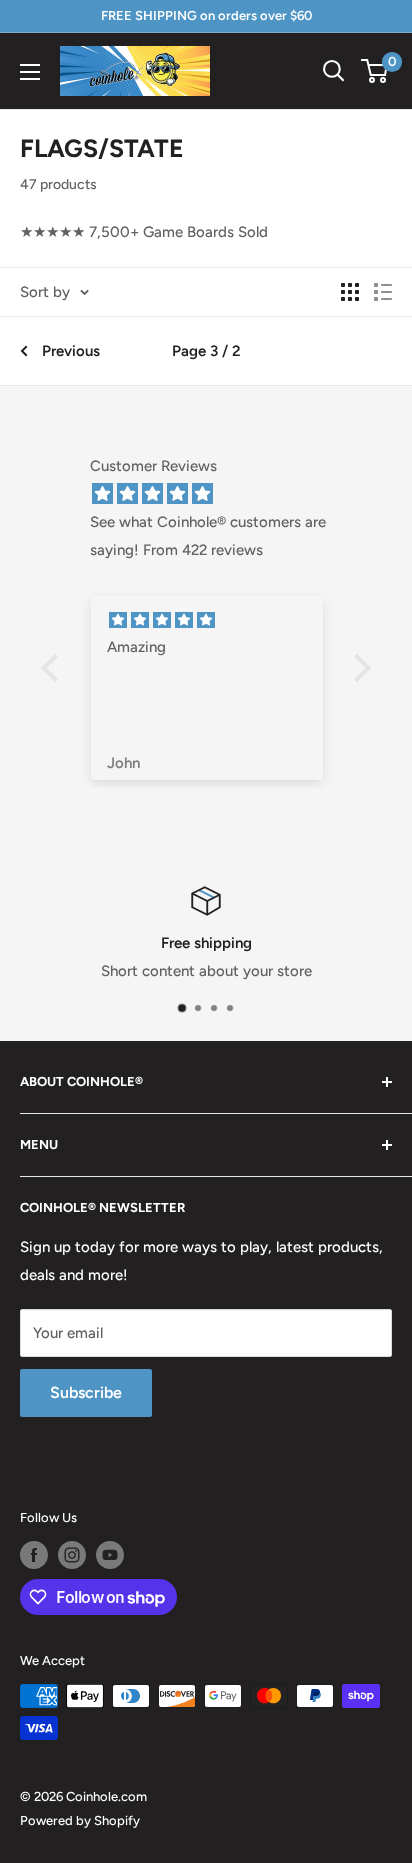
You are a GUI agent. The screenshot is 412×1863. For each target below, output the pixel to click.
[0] (375, 71)
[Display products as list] (383, 292)
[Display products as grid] (350, 292)
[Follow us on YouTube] (110, 1555)
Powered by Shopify (80, 1820)
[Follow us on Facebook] (34, 1555)
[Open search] (334, 71)
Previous (71, 351)
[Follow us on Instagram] (72, 1555)
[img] (216, 494)
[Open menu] (30, 72)
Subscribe (86, 1392)
